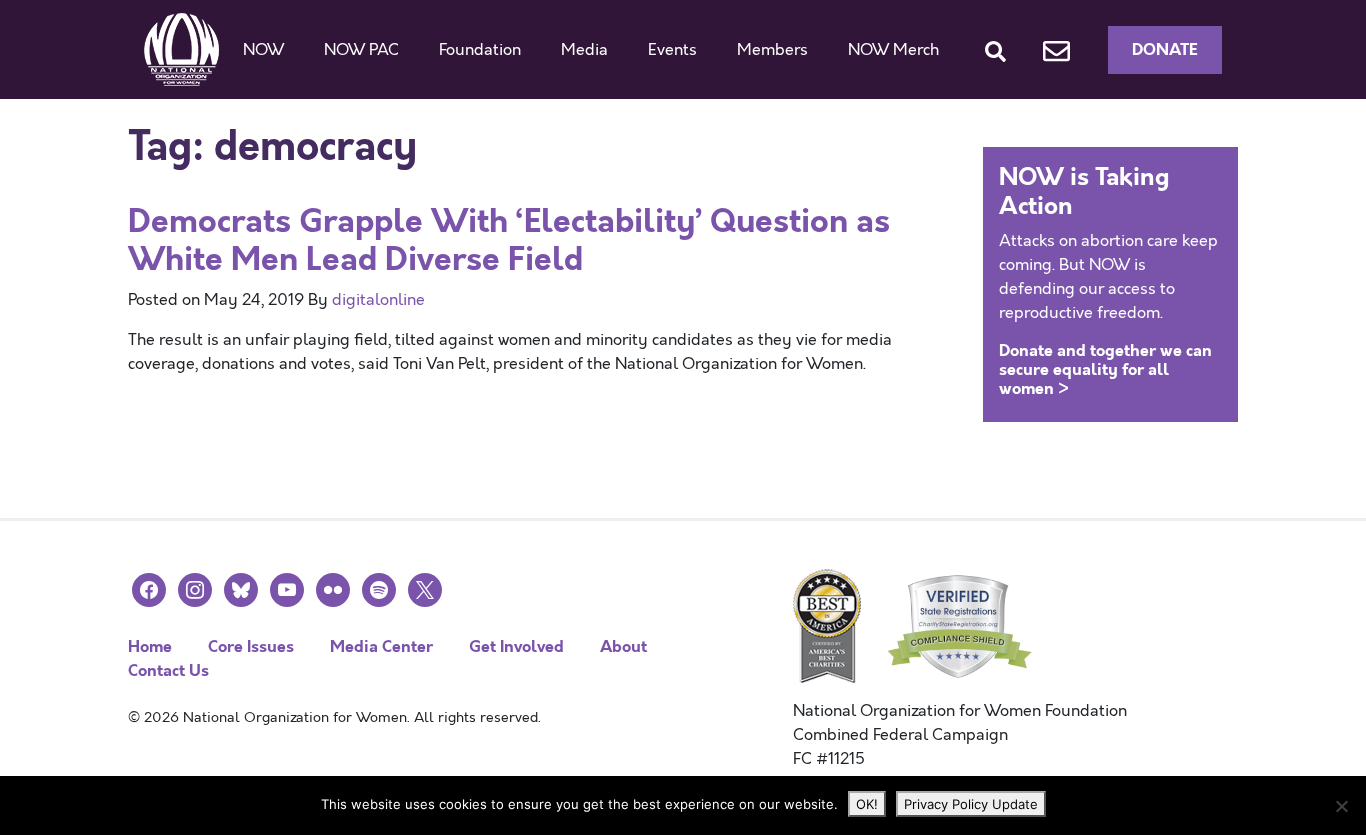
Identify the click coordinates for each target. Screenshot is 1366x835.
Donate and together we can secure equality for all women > (1105, 369)
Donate (1165, 49)
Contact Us (168, 670)
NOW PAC (361, 50)
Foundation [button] (480, 50)
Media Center (381, 646)
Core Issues (251, 646)
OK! (867, 804)
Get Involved (516, 646)
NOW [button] (263, 50)
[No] (1341, 806)
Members (772, 50)
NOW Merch (893, 50)
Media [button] (584, 50)
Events (672, 50)
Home (150, 646)
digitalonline (378, 300)
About (623, 646)
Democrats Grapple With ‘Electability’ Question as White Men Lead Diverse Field (509, 240)
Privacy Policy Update (971, 804)
